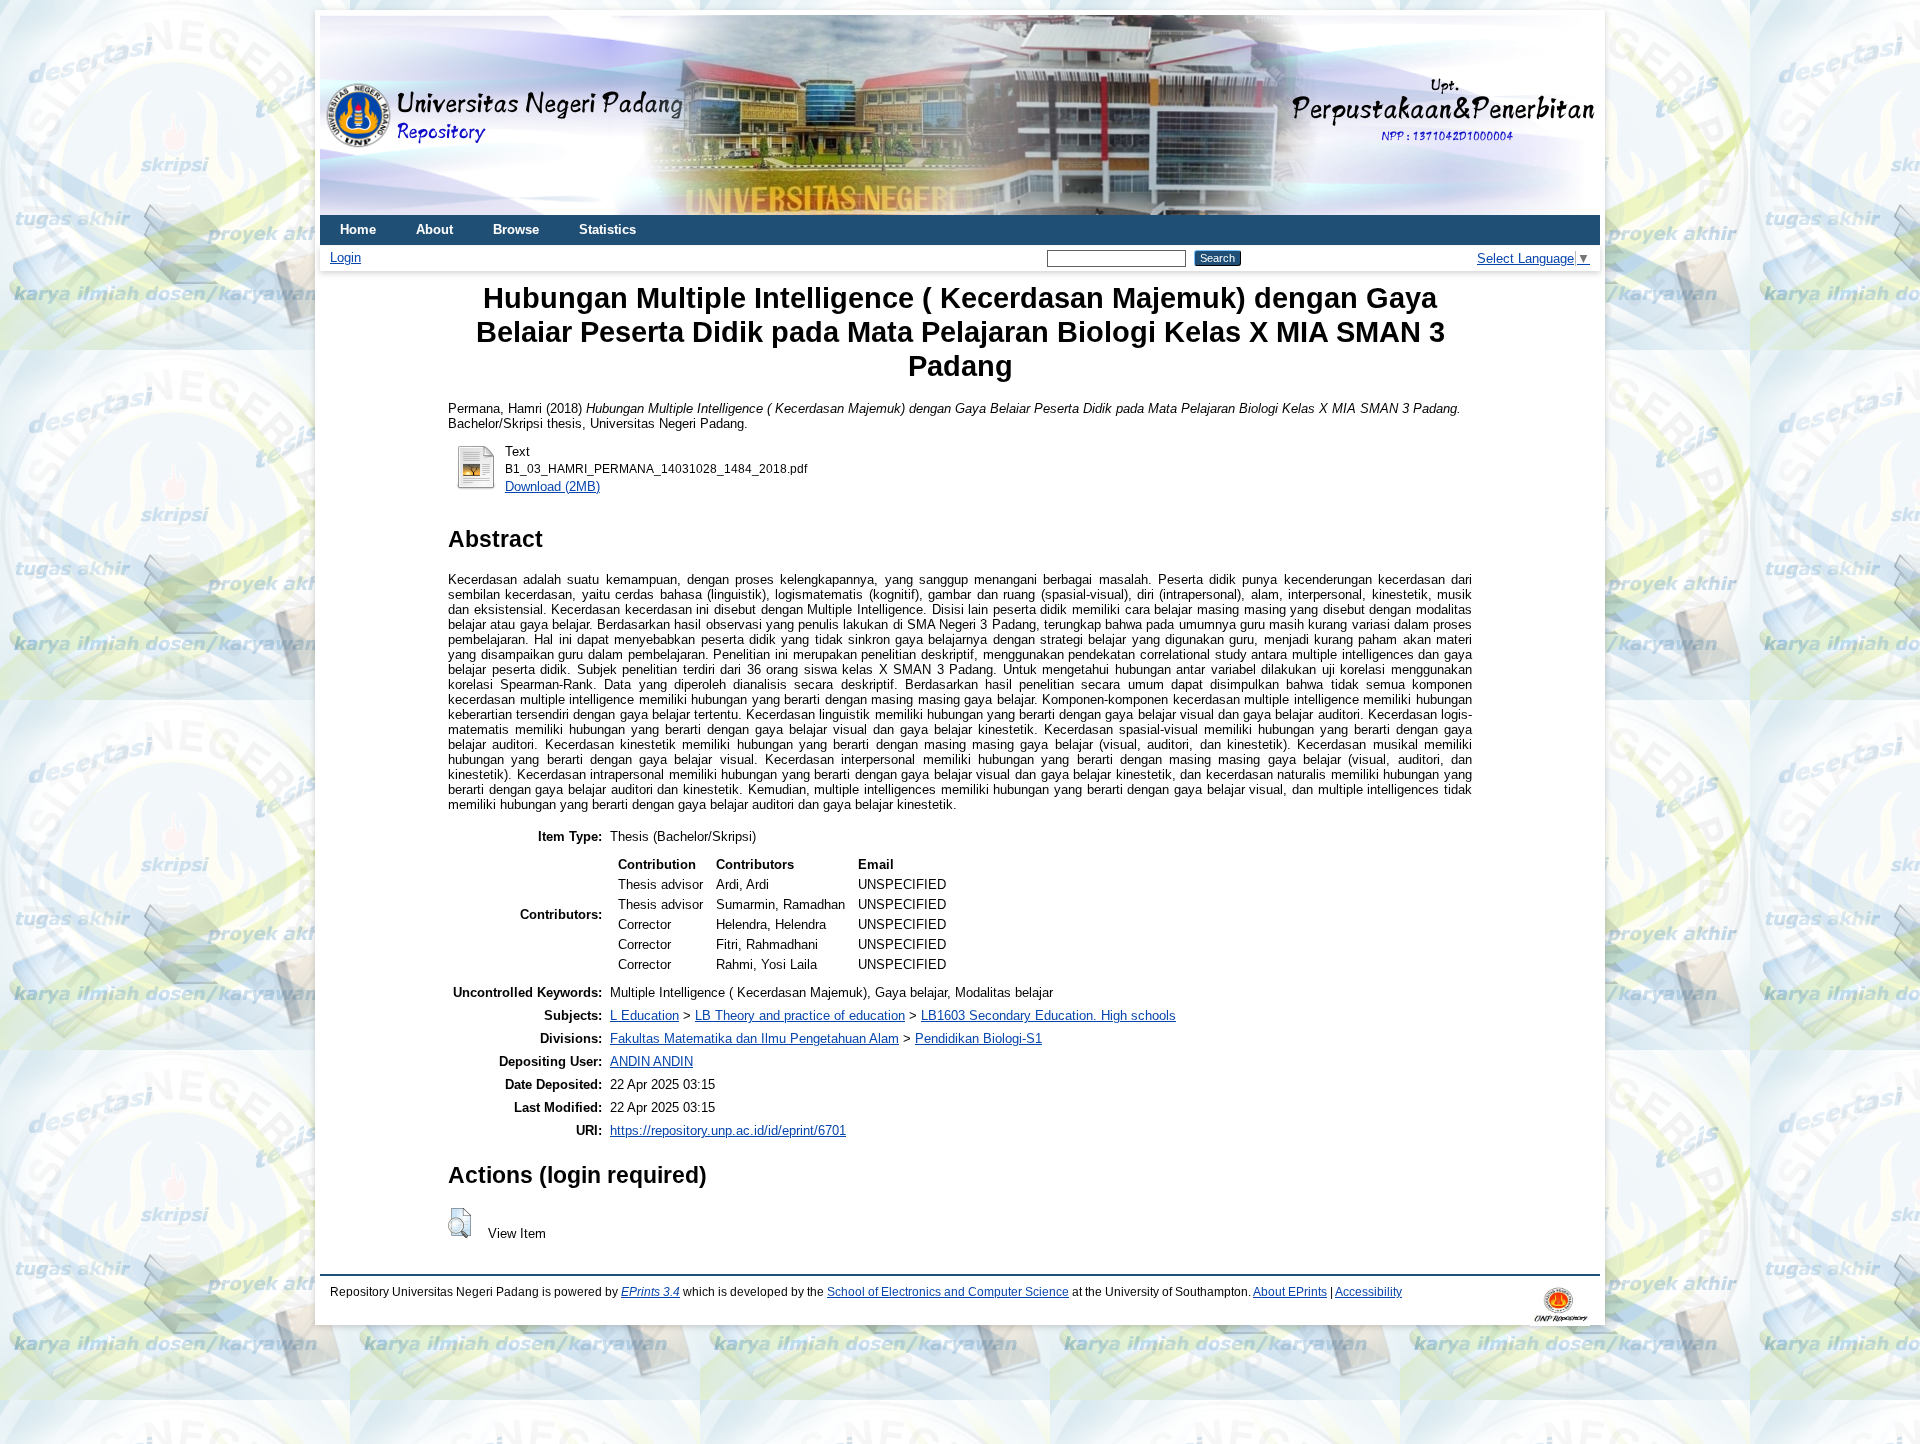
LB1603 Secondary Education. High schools (1048, 1015)
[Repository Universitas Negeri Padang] (350, 115)
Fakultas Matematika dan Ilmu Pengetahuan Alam (754, 1038)
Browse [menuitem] (516, 229)
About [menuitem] (434, 229)
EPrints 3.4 (650, 1292)
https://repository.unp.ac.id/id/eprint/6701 (728, 1130)
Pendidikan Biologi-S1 (978, 1038)
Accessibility (1368, 1292)
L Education (644, 1015)
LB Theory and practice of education (800, 1015)
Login (345, 257)
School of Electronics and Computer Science (948, 1292)
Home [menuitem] (358, 229)
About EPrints (1290, 1292)
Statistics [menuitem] (607, 229)
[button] (459, 1223)
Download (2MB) (552, 486)
